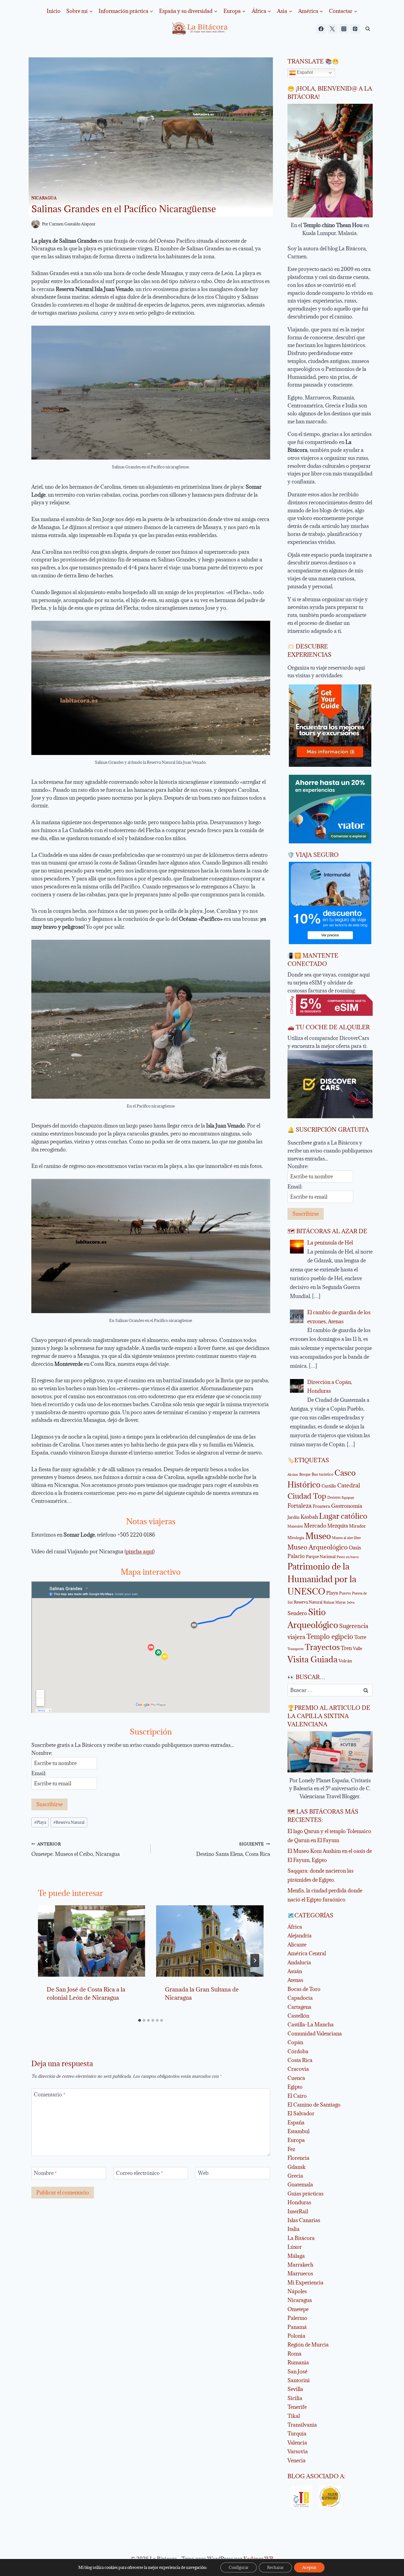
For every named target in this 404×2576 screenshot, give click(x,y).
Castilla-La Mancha (311, 2024)
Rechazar (275, 2567)
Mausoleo (295, 1526)
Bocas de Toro (304, 1989)
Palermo (297, 2318)
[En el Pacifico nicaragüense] (151, 1019)
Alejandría (300, 1936)
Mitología (296, 1538)
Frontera (321, 1506)
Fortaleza (300, 1506)
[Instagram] (344, 29)
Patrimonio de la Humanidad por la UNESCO (322, 1579)
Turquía (297, 2434)
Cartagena (299, 2007)
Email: (39, 1773)
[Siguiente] (255, 1960)
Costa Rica (300, 2060)
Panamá (297, 2327)
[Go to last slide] (47, 1960)
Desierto (334, 1497)
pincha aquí (140, 1551)
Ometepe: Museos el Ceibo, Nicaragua (76, 1849)
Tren (346, 1648)
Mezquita (338, 1526)
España (296, 2122)
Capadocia (300, 1998)
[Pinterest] (355, 29)
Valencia (297, 2443)
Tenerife (297, 2407)
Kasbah (309, 1517)
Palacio (296, 1556)
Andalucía (299, 1962)
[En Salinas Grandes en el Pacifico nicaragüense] (151, 1246)
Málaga (296, 2256)
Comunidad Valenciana (315, 2034)
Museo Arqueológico (318, 1547)
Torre (360, 1637)
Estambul (298, 2131)
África (295, 1927)
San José (298, 2371)
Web (203, 2173)
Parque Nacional (321, 1556)
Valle (358, 1648)
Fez (291, 2149)
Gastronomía (347, 1506)
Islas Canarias (304, 2220)
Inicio (54, 11)
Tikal (294, 2416)
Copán (295, 2042)
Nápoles (297, 2291)
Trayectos (322, 1647)
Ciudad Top (307, 1496)
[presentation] (92, 1941)
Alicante (297, 1945)
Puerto (345, 1593)
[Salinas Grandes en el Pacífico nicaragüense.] (151, 393)
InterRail (298, 2211)
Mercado (315, 1526)
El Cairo (297, 2096)
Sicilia (295, 2398)
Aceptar (309, 2567)
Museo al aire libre (346, 1538)
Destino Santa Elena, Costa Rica (233, 1849)
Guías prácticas (305, 2194)
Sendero (297, 1613)
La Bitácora (301, 2238)
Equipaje (348, 1498)
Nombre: (42, 1753)
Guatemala (300, 2185)
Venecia (297, 2460)
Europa (296, 2140)
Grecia (295, 2176)
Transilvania (302, 2425)
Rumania (298, 2362)
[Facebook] (321, 29)
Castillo (329, 1486)
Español (304, 72)
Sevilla (295, 2389)
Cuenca (296, 2078)
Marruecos (300, 2273)
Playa (40, 1822)
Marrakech (300, 2265)
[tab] (140, 2020)
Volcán (345, 1661)
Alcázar (293, 1475)
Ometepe (298, 2309)
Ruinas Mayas (335, 1602)
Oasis (355, 1548)
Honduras (299, 2202)
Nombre (45, 2173)
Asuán (295, 1971)
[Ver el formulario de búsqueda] (368, 29)
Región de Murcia (308, 2345)
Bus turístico (323, 1474)
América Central (307, 1953)
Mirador (357, 1526)
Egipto (295, 2087)
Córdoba (298, 2051)
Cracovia (298, 2069)
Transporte (296, 1649)
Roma (294, 2354)
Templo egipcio (330, 1637)
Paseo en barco (348, 1557)
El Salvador (301, 2113)
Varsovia (298, 2451)
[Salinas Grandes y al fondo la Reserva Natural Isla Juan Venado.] (151, 688)
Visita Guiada (312, 1659)
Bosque (305, 1474)
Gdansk (297, 2167)
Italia (294, 2229)
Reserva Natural (69, 1822)
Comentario (50, 2095)
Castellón (298, 2016)
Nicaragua (44, 198)
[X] (332, 29)
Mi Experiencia (305, 2283)
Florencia (298, 2158)
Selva (351, 1602)
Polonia (296, 2336)
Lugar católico (343, 1516)
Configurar (239, 2567)
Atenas (295, 1980)
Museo (318, 1536)
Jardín (294, 1517)
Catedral (349, 1485)
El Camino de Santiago (314, 2105)
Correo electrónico (139, 2173)
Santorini (299, 2380)
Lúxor (295, 2247)
